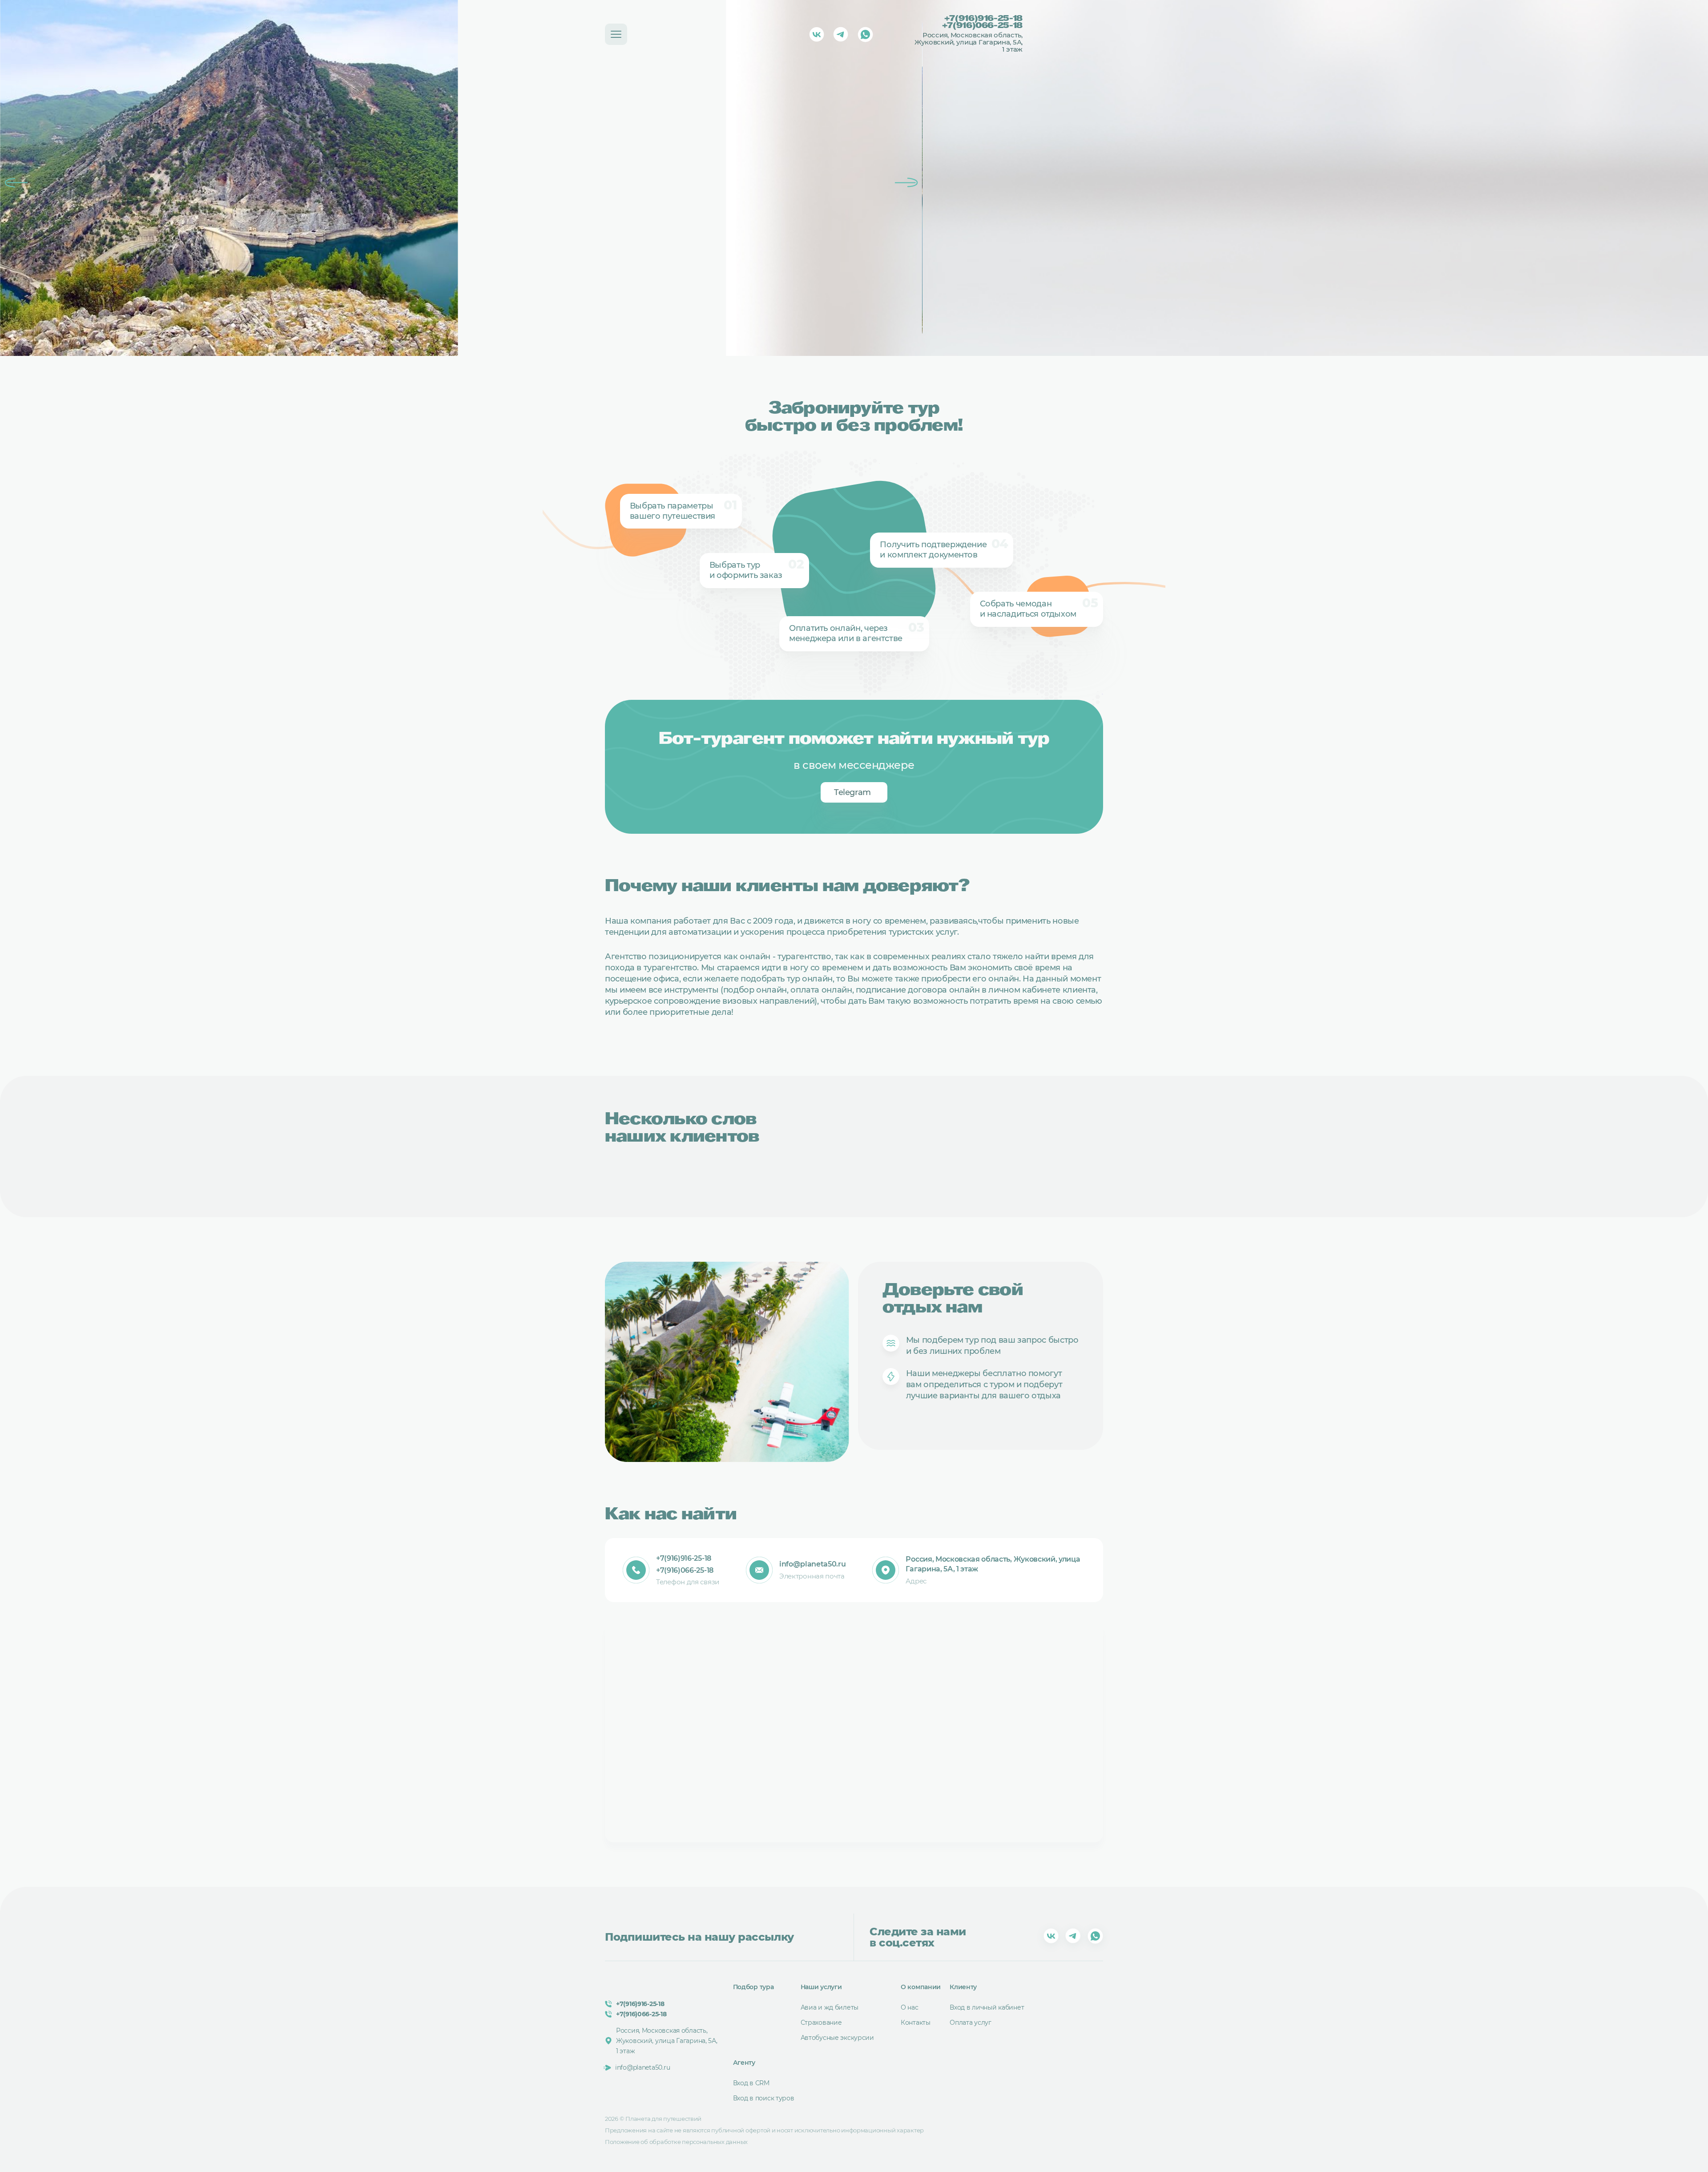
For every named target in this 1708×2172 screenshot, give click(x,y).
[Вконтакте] (817, 34)
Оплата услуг (971, 2023)
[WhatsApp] (865, 34)
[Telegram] (841, 34)
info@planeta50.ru (813, 1564)
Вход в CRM (751, 2083)
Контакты (916, 2023)
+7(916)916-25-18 (983, 19)
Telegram (852, 792)
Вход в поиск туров (764, 2098)
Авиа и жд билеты (830, 2007)
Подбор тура (753, 1987)
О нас (910, 2007)
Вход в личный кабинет (987, 2007)
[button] (16, 183)
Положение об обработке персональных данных (676, 2142)
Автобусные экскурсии (837, 2038)
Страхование (821, 2023)
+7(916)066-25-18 (982, 26)
